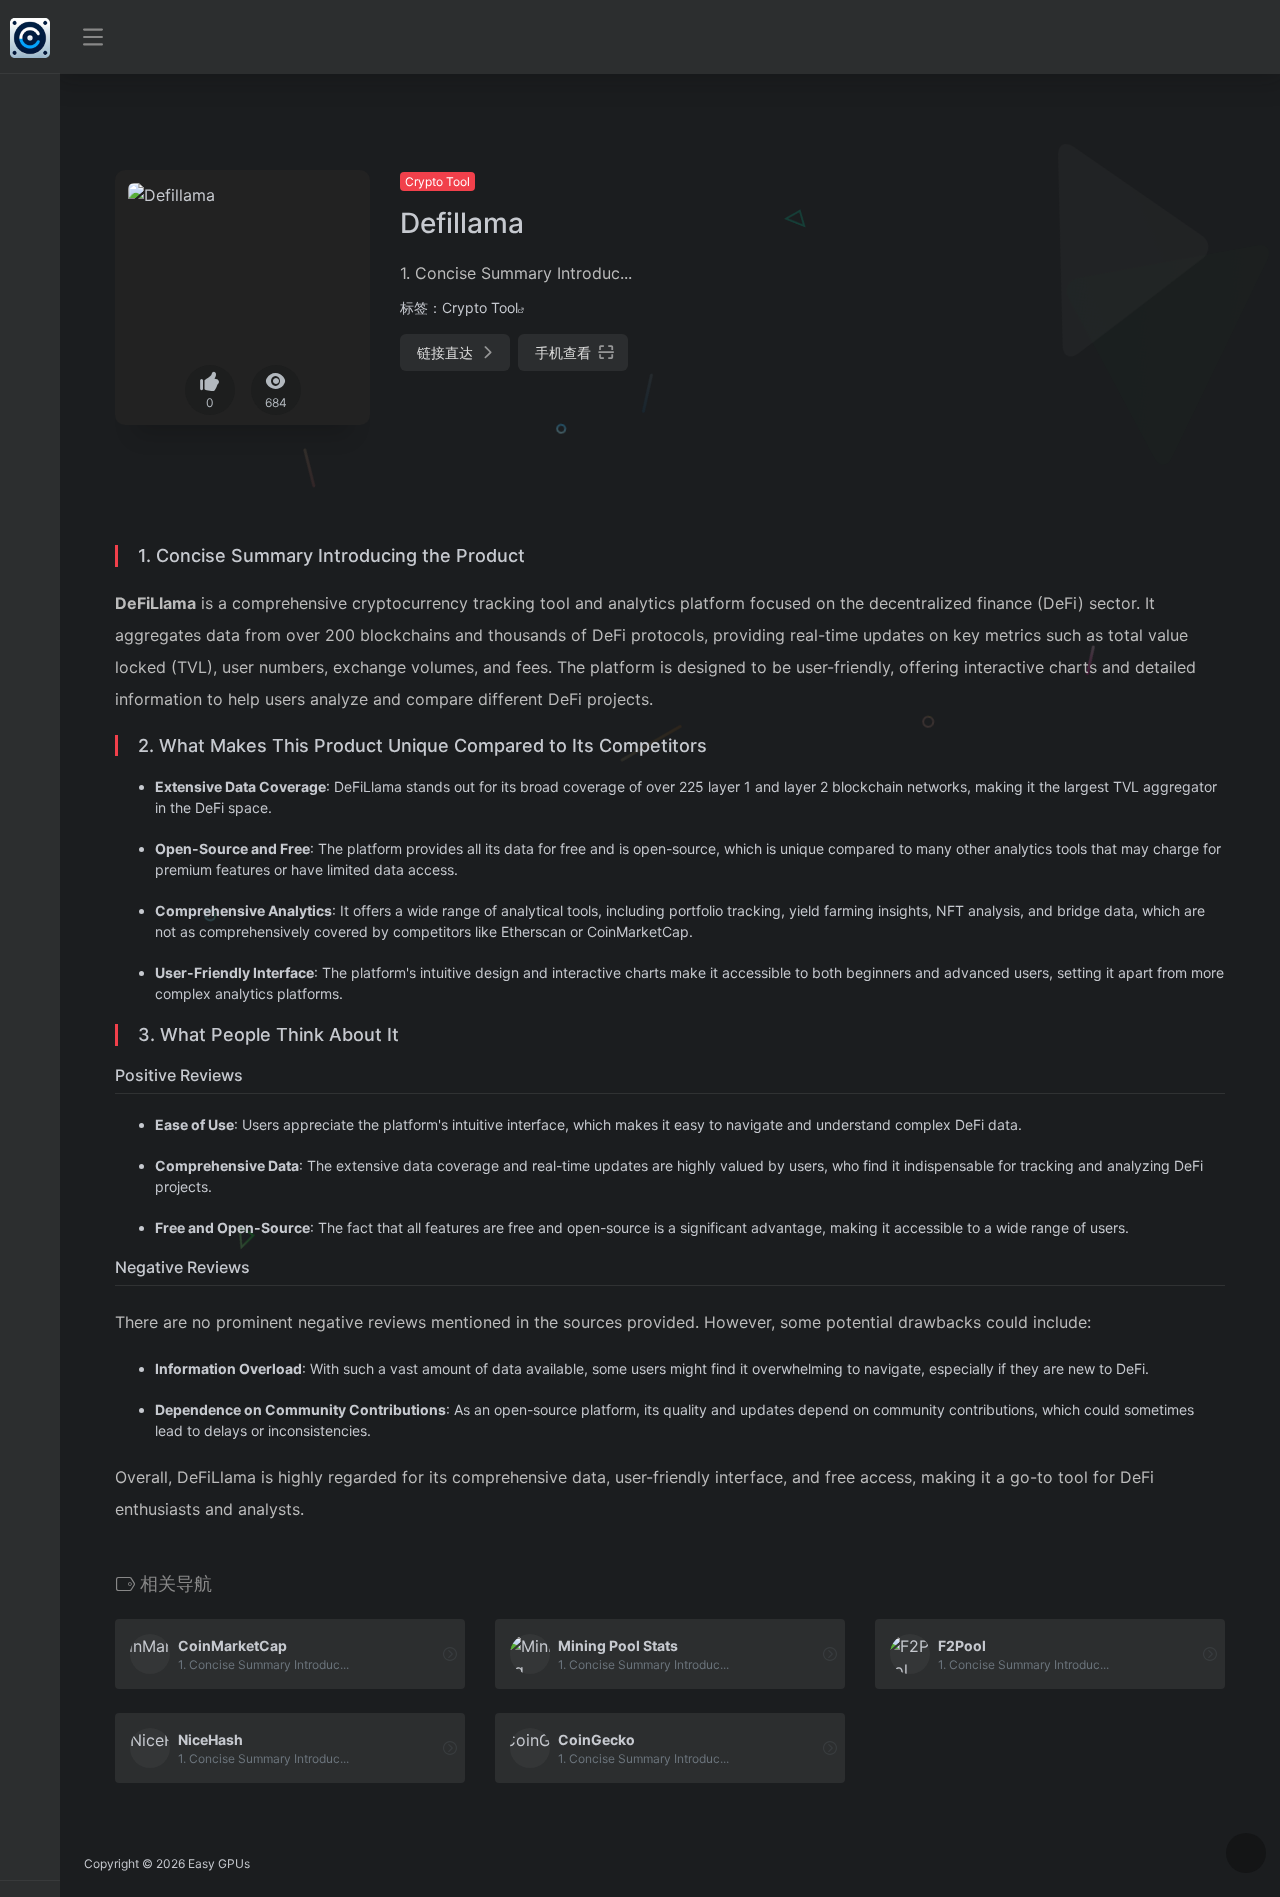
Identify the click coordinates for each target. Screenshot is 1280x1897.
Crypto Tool (437, 181)
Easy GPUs (219, 1863)
